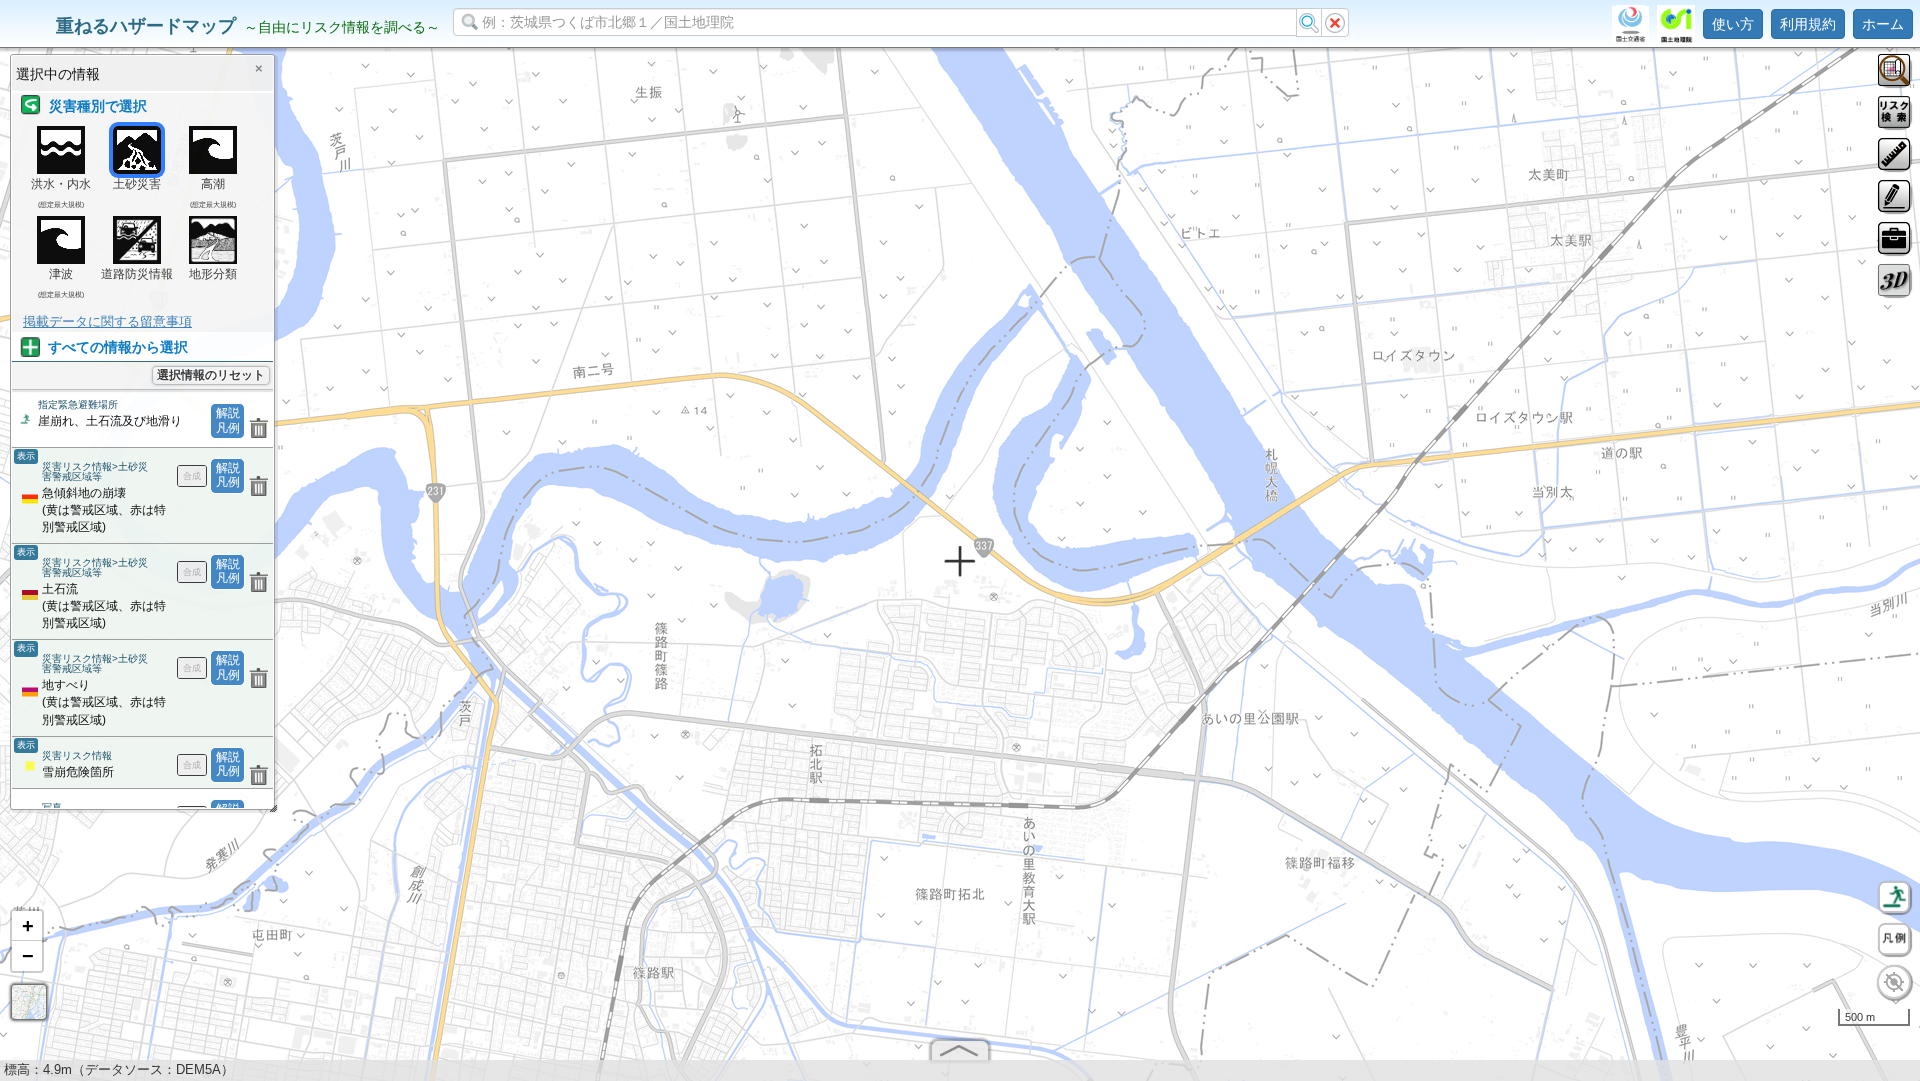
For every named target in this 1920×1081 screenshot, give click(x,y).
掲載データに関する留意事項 (107, 321)
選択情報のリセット (211, 375)
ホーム (1883, 24)
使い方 (1733, 24)
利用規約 (1808, 24)
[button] (27, 926)
